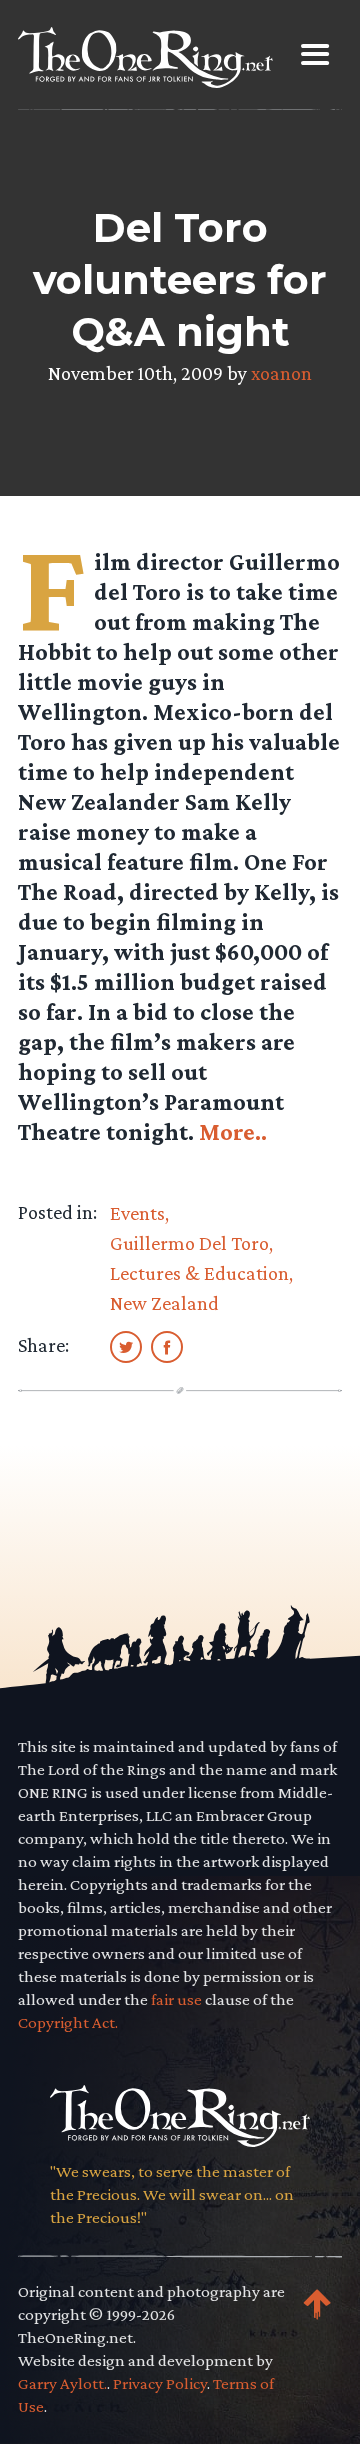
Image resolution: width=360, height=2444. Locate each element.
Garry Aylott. (62, 2383)
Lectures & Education (199, 1273)
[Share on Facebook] (167, 1346)
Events (137, 1213)
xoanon (281, 373)
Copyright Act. (68, 2022)
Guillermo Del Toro (189, 1243)
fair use (176, 1999)
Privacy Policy (160, 2383)
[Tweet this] (126, 1346)
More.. (233, 1131)
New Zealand (164, 1303)
